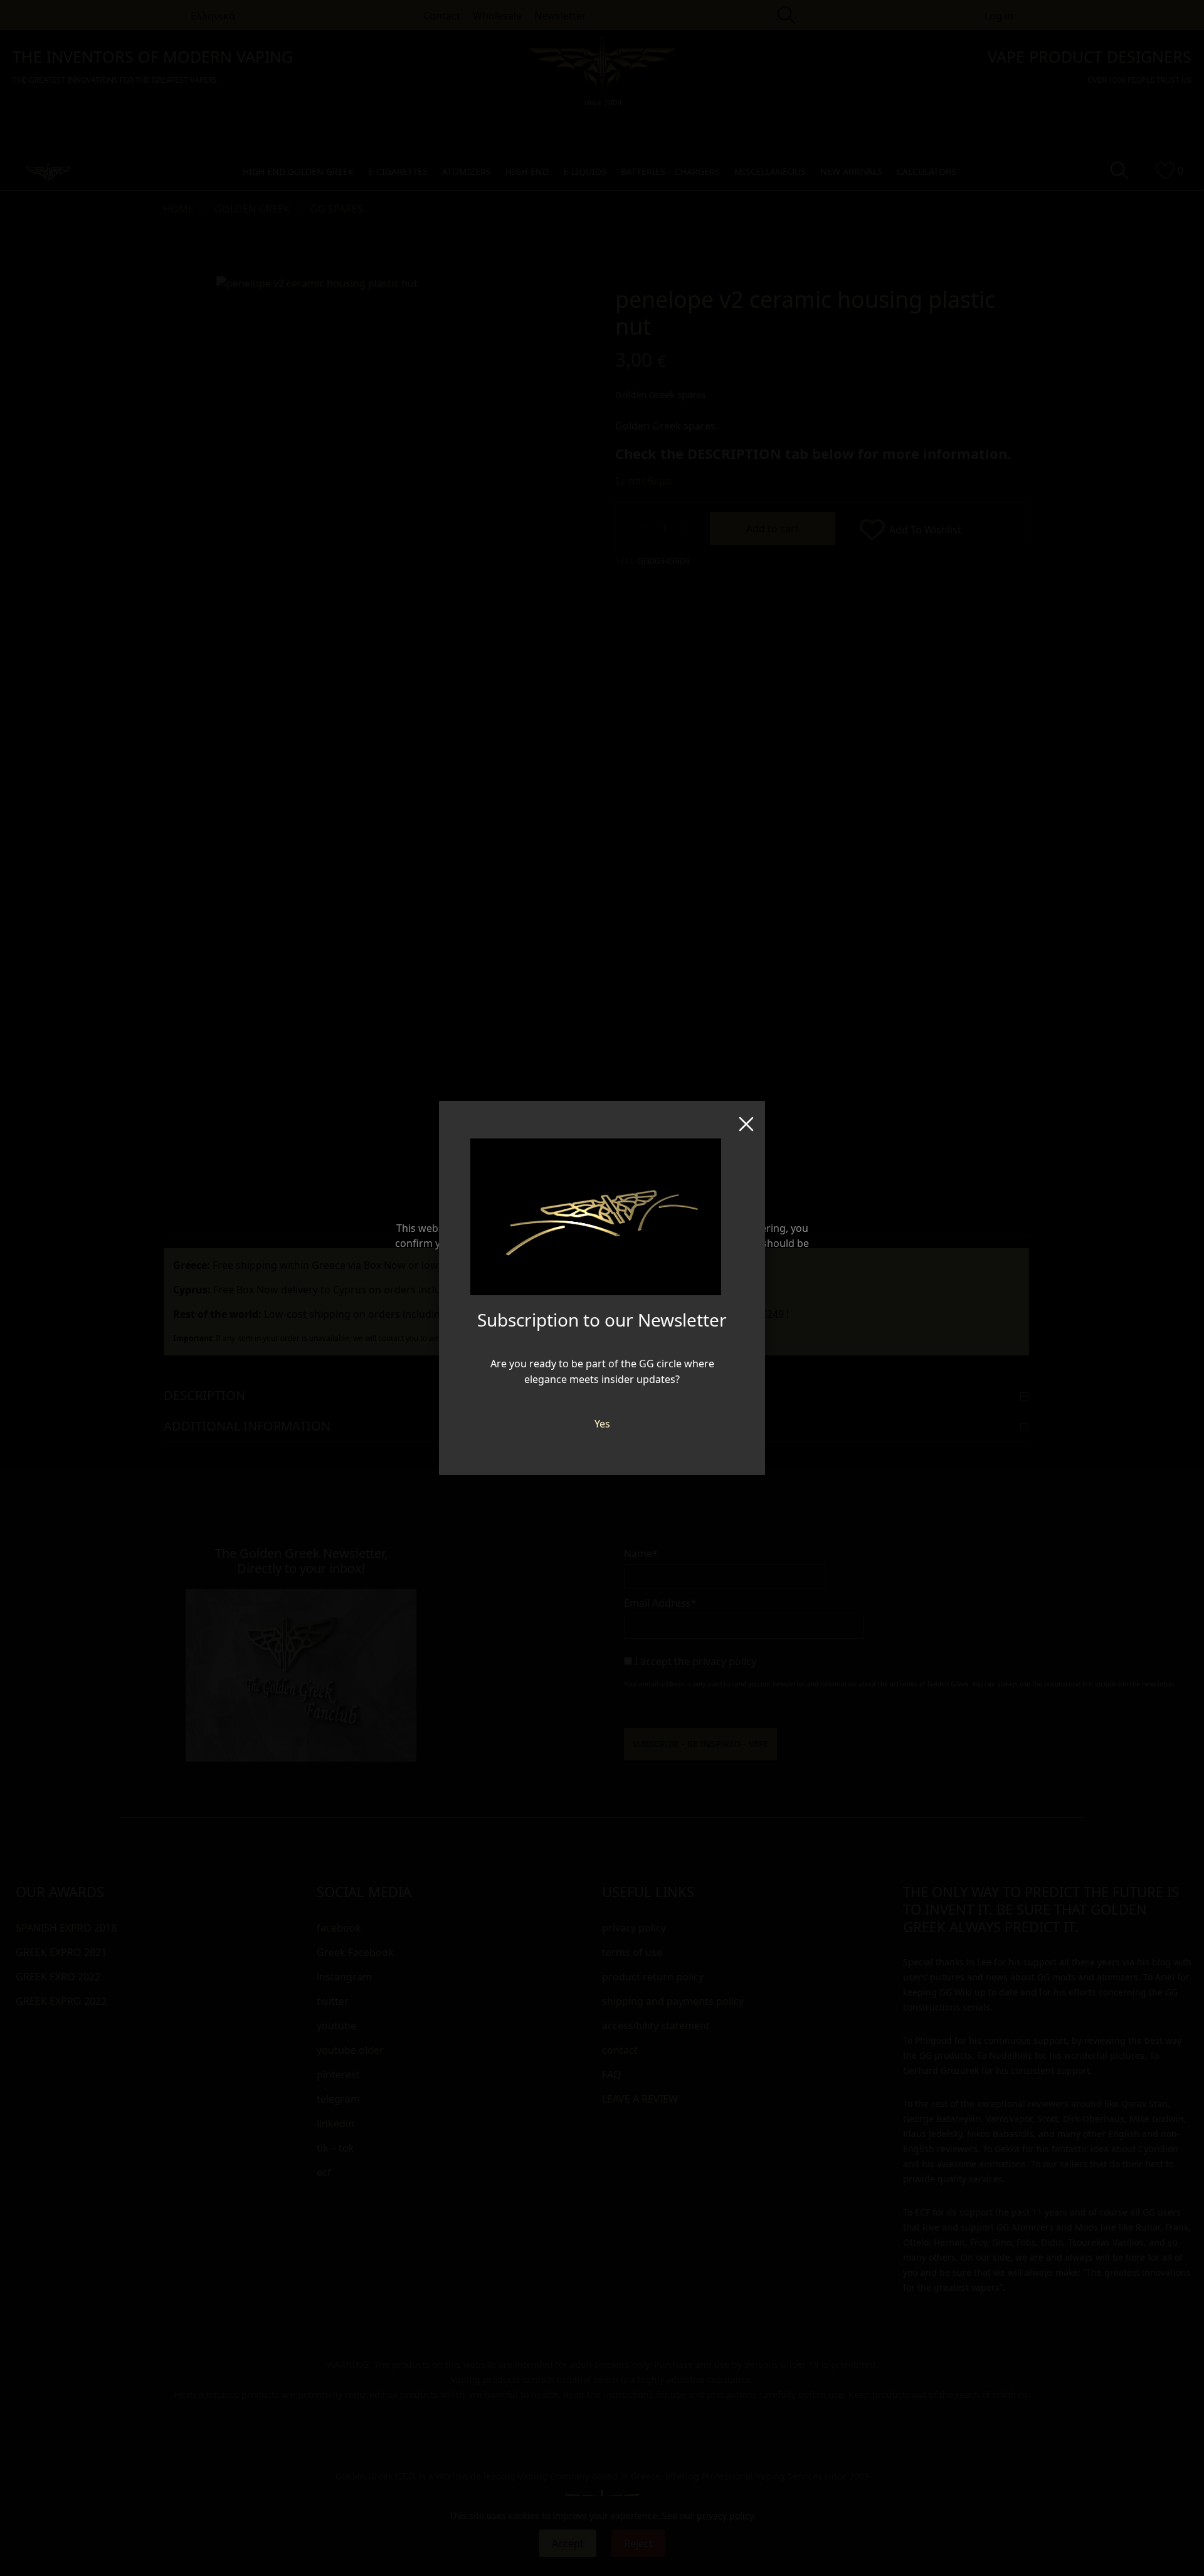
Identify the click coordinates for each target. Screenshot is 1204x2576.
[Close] (746, 1120)
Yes (602, 1424)
